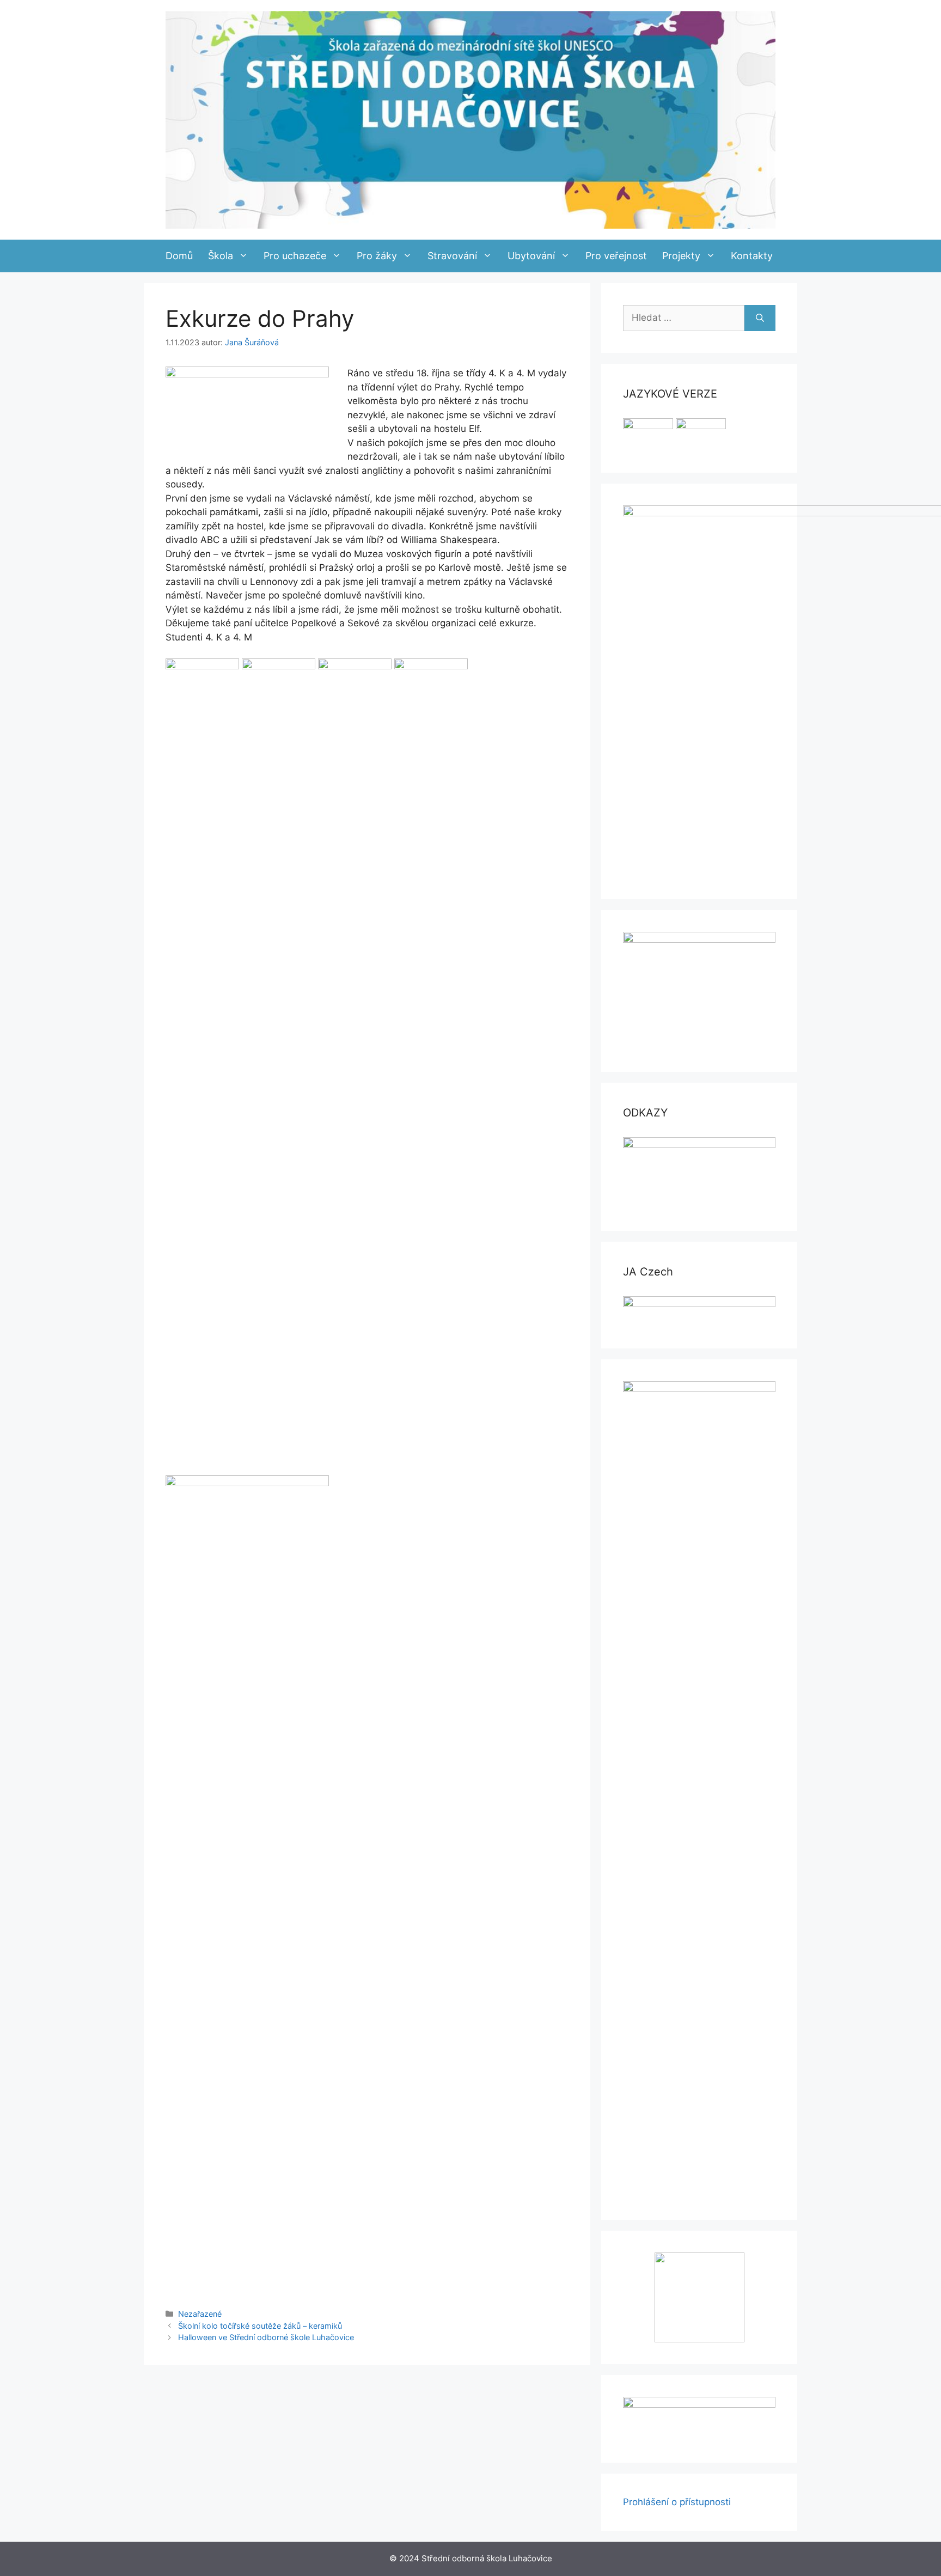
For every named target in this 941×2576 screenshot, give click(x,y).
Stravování (452, 256)
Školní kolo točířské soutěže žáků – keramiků (260, 2326)
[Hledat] (760, 318)
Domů (179, 256)
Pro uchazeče (295, 256)
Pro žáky (377, 256)
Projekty (681, 256)
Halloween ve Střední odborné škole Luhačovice (266, 2337)
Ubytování (531, 256)
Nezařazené (200, 2314)
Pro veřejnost (616, 256)
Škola (221, 256)
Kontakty (752, 256)
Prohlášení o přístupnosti (677, 2502)
